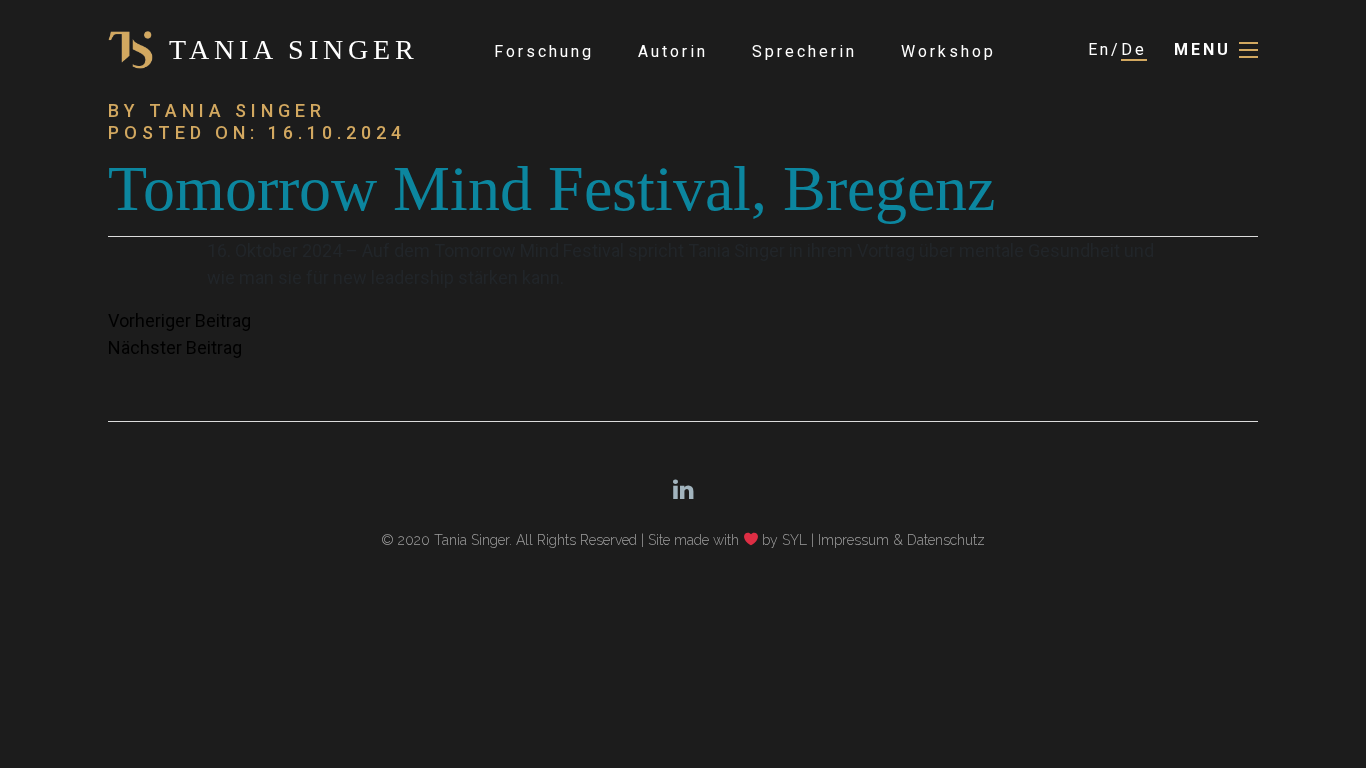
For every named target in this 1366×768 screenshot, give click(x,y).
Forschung (544, 51)
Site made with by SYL (728, 540)
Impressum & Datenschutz (901, 540)
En (1099, 49)
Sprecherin (804, 51)
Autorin (673, 51)
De (1134, 49)
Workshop (948, 51)
